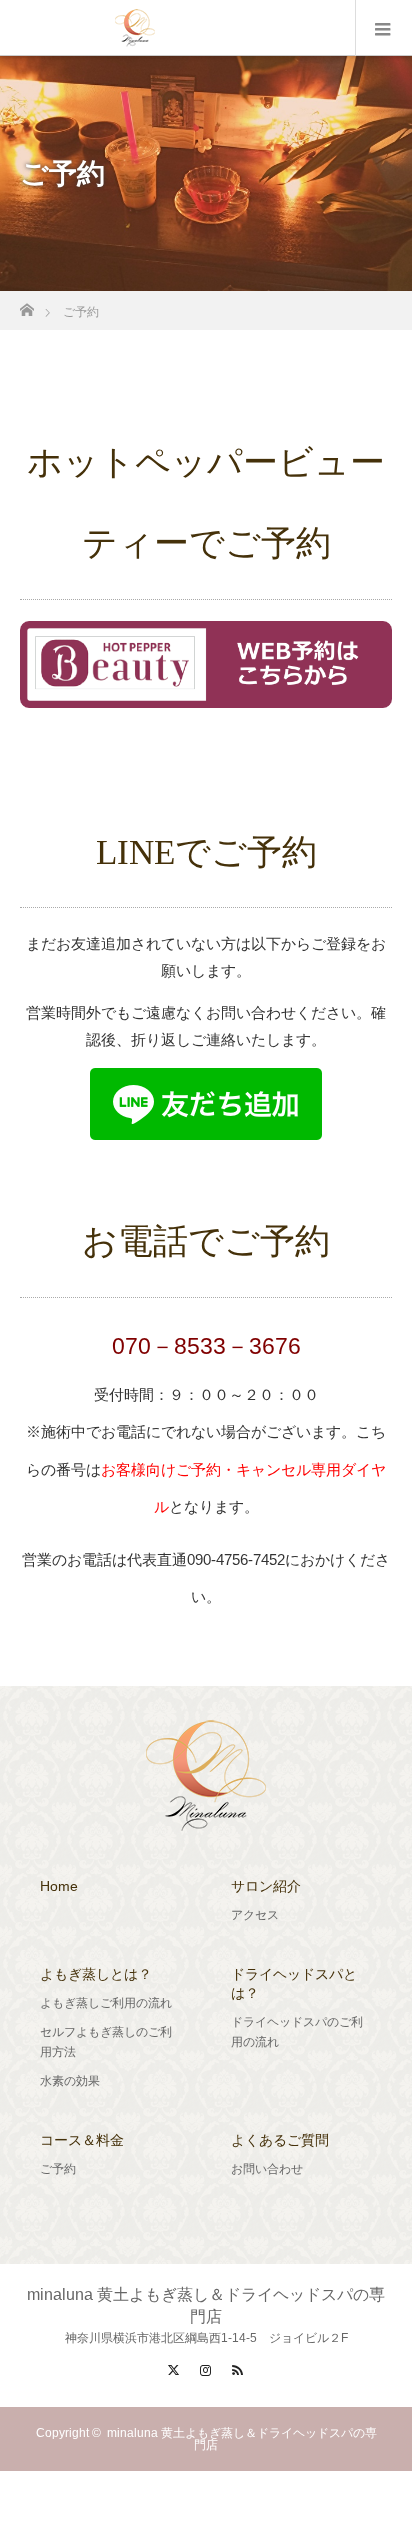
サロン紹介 (266, 1886)
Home (59, 1886)
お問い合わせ (267, 2169)
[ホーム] (26, 304)
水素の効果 (70, 2081)
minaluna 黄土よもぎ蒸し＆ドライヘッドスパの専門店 (242, 2439)
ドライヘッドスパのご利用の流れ (297, 2031)
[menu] (383, 28)
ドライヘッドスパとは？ (294, 1983)
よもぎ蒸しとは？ (96, 1974)
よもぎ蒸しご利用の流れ (106, 2003)
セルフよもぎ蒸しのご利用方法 (106, 2041)
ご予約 (58, 2169)
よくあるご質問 (280, 2140)
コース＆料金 (82, 2140)
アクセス (255, 1915)
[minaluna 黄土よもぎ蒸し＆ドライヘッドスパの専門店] (206, 1819)
